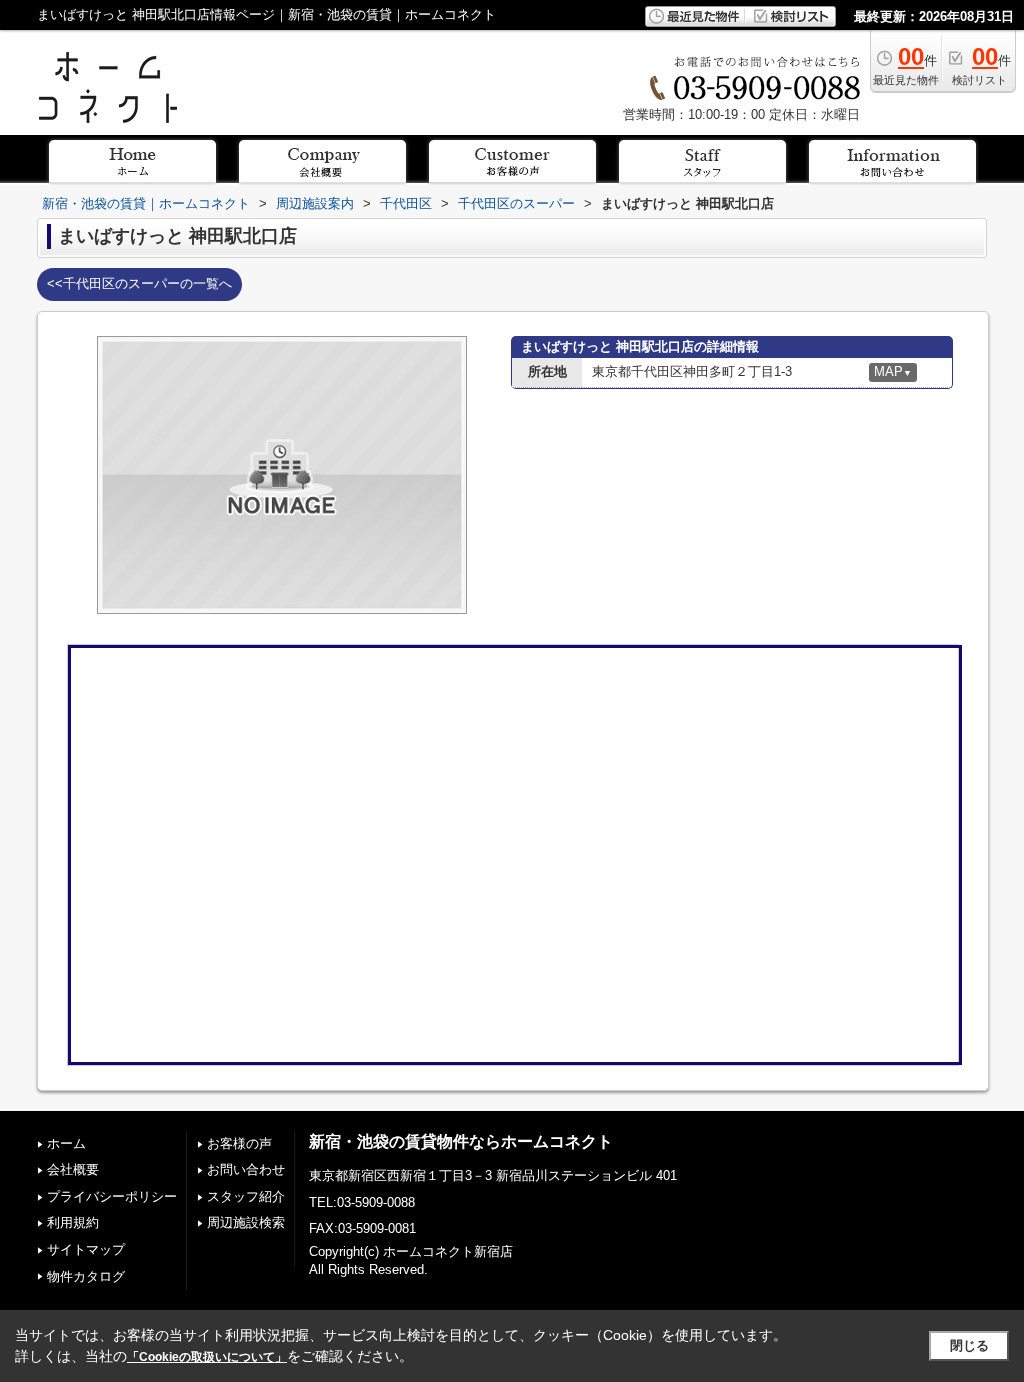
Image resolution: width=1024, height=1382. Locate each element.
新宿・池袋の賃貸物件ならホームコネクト (461, 1141)
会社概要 (73, 1169)
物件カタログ (86, 1276)
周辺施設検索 (246, 1222)
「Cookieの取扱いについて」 (207, 1357)
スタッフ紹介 (246, 1196)
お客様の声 (239, 1143)
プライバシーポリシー (112, 1196)
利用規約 (73, 1222)
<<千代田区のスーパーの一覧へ (139, 283)
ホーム (66, 1143)
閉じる (969, 1345)
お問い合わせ (246, 1169)
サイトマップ (86, 1249)
